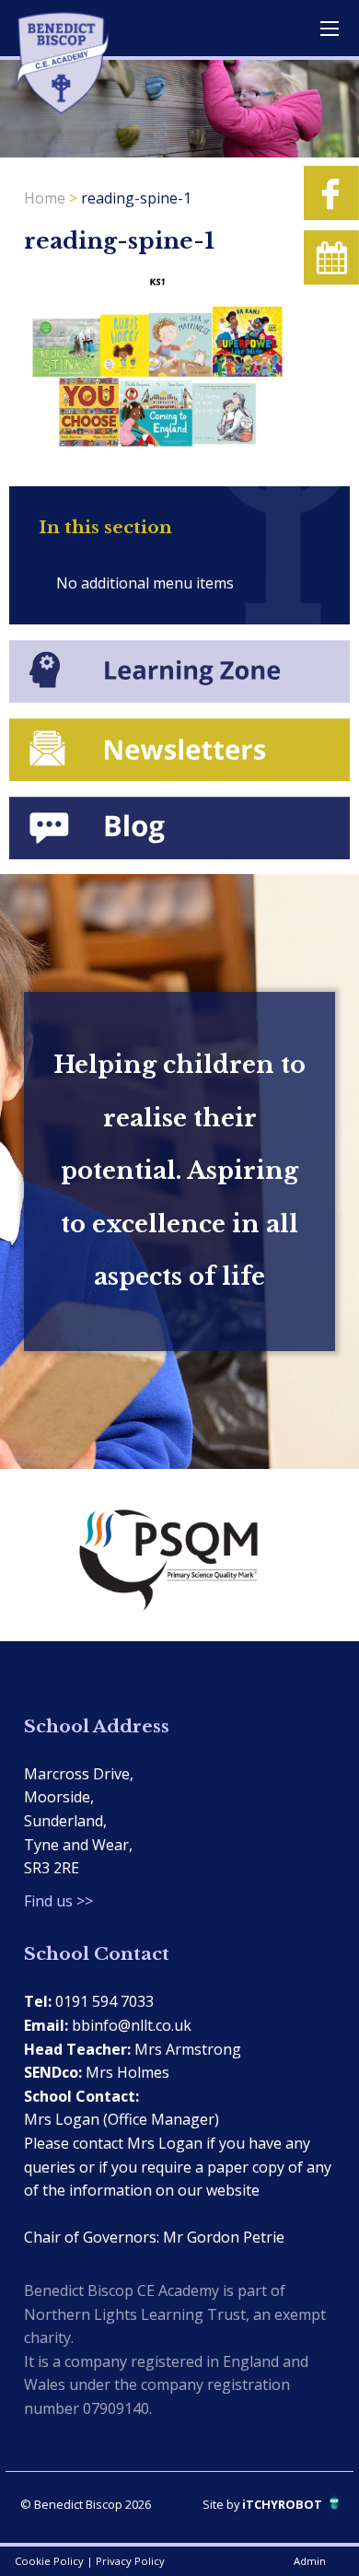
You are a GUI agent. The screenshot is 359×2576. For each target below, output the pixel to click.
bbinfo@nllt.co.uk (132, 2025)
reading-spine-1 (136, 198)
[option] (179, 1555)
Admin (310, 2561)
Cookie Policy (49, 2561)
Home (45, 198)
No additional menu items (145, 583)
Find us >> (58, 1901)
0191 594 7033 (104, 2001)
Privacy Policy (130, 2561)
